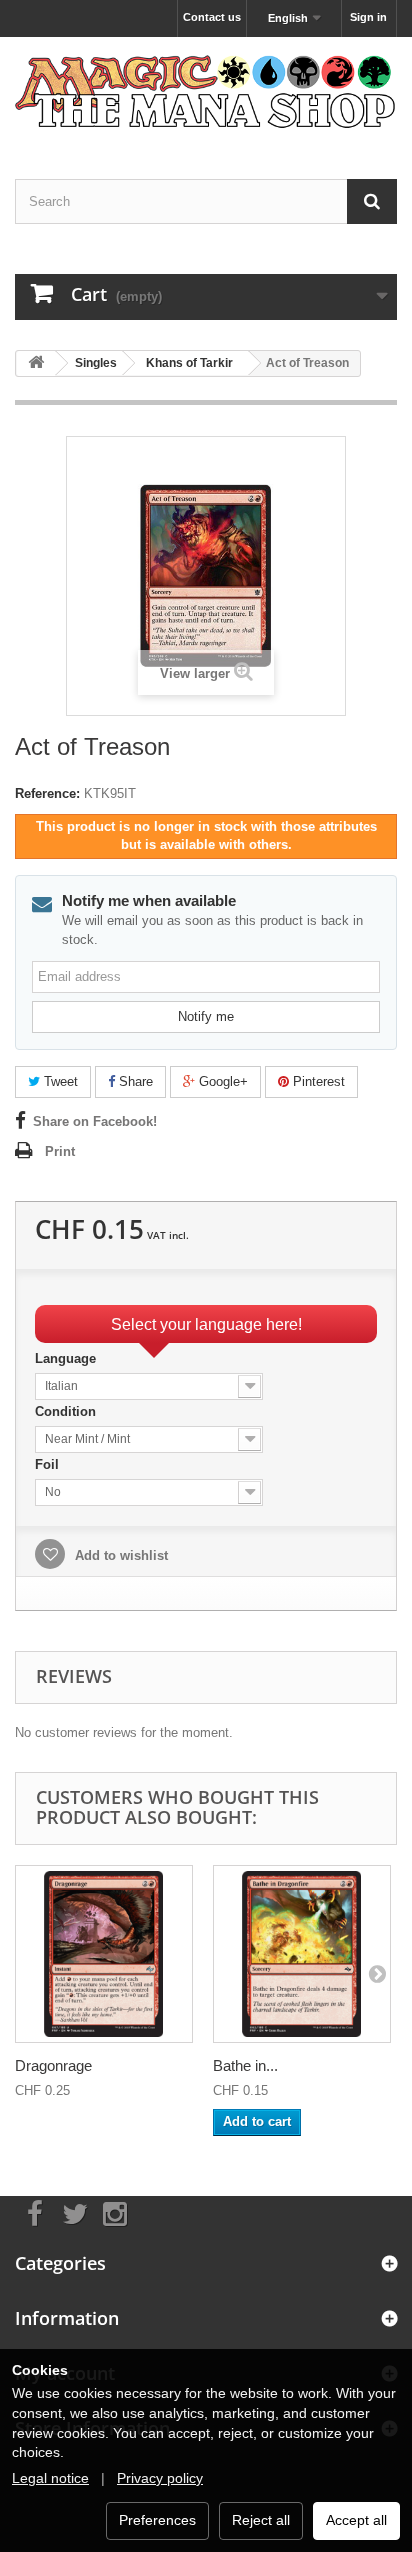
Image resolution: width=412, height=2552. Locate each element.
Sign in (368, 17)
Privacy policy (160, 2478)
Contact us (212, 17)
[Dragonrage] (104, 1954)
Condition (67, 1411)
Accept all (356, 2520)
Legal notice (50, 2478)
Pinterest (317, 1081)
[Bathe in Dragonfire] (302, 1954)
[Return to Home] (36, 363)
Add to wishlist (119, 1555)
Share (134, 1081)
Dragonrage (53, 2065)
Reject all (261, 2520)
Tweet (59, 1081)
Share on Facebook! (95, 1121)
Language (67, 1358)
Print (60, 1151)
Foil (49, 1464)
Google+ (221, 1081)
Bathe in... (245, 2065)
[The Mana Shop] (206, 90)
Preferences (157, 2520)
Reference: (47, 793)
